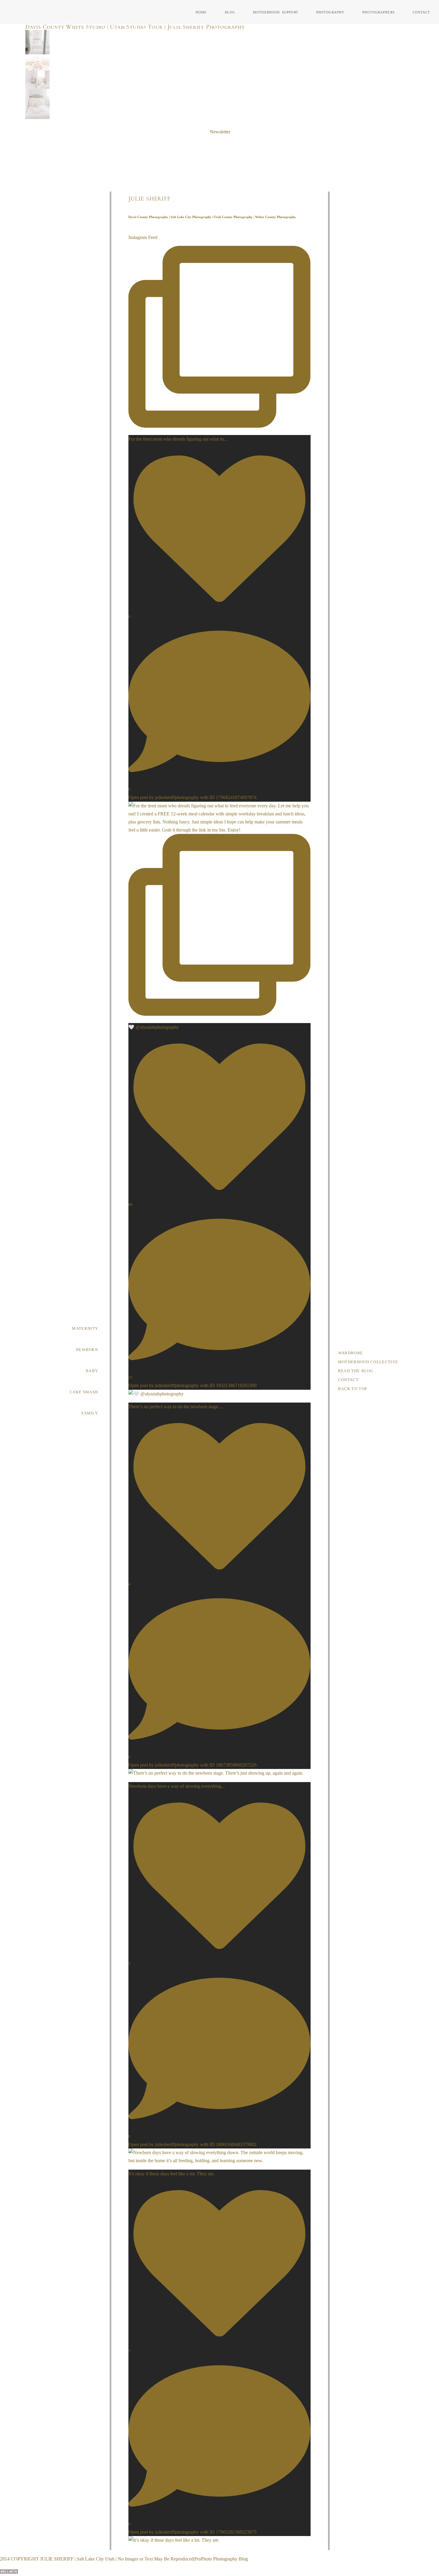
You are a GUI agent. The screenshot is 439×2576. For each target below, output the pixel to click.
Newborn (87, 1350)
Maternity (85, 1328)
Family (90, 1413)
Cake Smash (84, 1392)
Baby (92, 1371)
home (201, 12)
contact (422, 12)
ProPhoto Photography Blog (221, 2559)
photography (330, 12)
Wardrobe (350, 1353)
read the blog (356, 1371)
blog (230, 12)
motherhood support (276, 12)
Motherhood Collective (368, 1362)
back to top (353, 1389)
